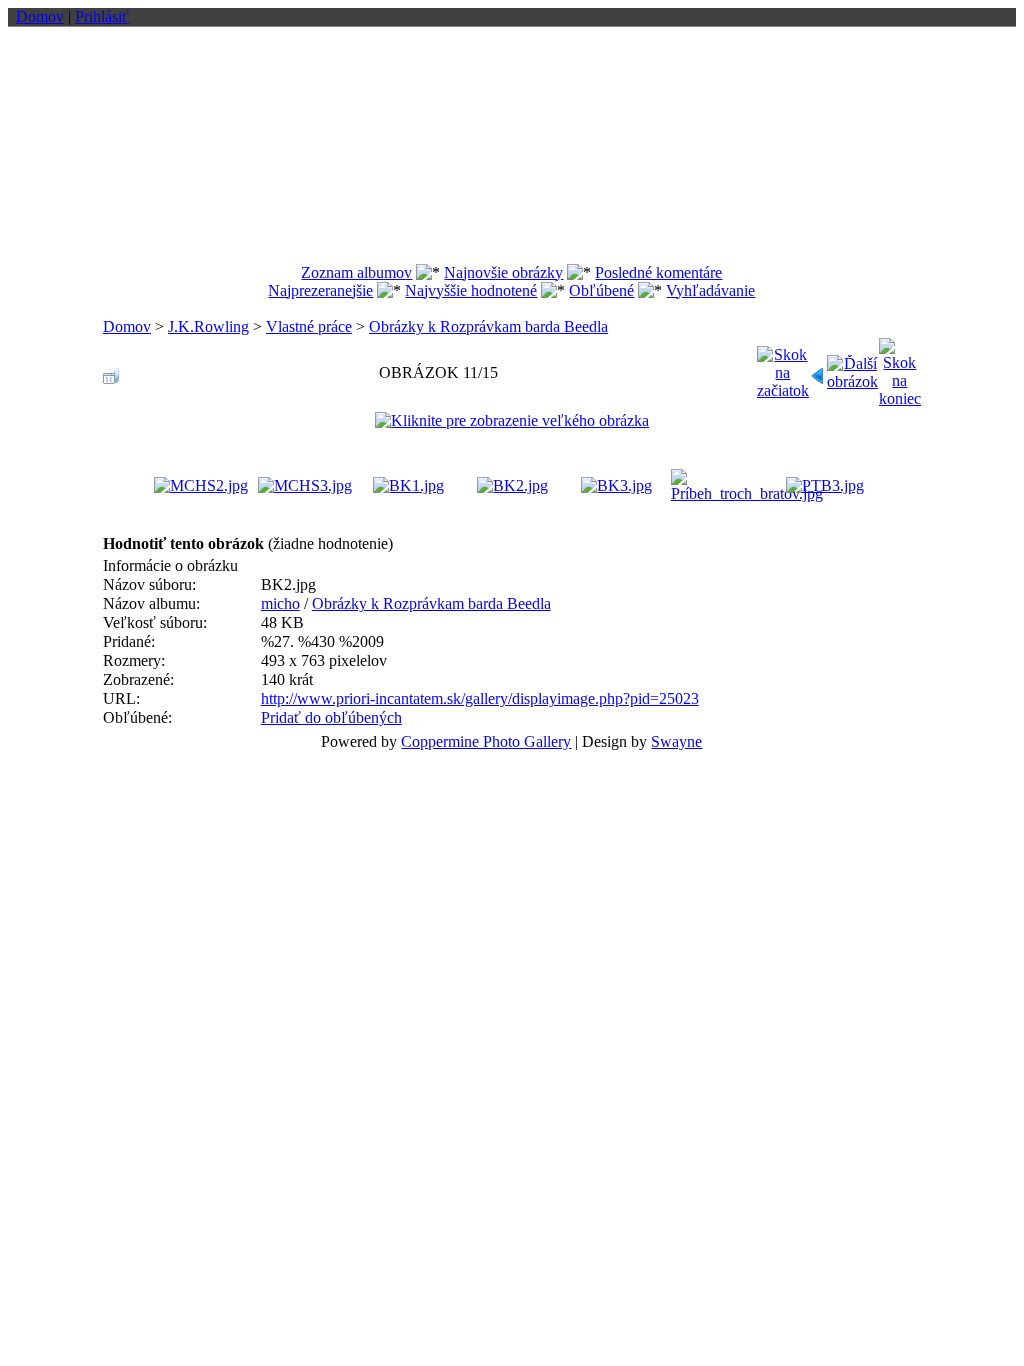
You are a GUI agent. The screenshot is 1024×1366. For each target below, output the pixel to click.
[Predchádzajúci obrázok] (818, 370)
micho (280, 603)
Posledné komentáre (658, 272)
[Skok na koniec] (900, 367)
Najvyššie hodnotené (471, 290)
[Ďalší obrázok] (852, 367)
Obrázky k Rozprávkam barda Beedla (488, 326)
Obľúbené (601, 290)
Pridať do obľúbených (331, 717)
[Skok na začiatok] (783, 367)
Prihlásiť (102, 16)
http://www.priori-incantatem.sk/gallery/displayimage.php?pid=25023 (480, 698)
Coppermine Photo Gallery (486, 741)
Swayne (676, 741)
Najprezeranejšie (320, 290)
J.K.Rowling (208, 326)
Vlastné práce (309, 326)
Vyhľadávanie (710, 290)
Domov (40, 16)
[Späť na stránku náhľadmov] (111, 370)
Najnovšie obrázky (503, 272)
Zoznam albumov (356, 272)
